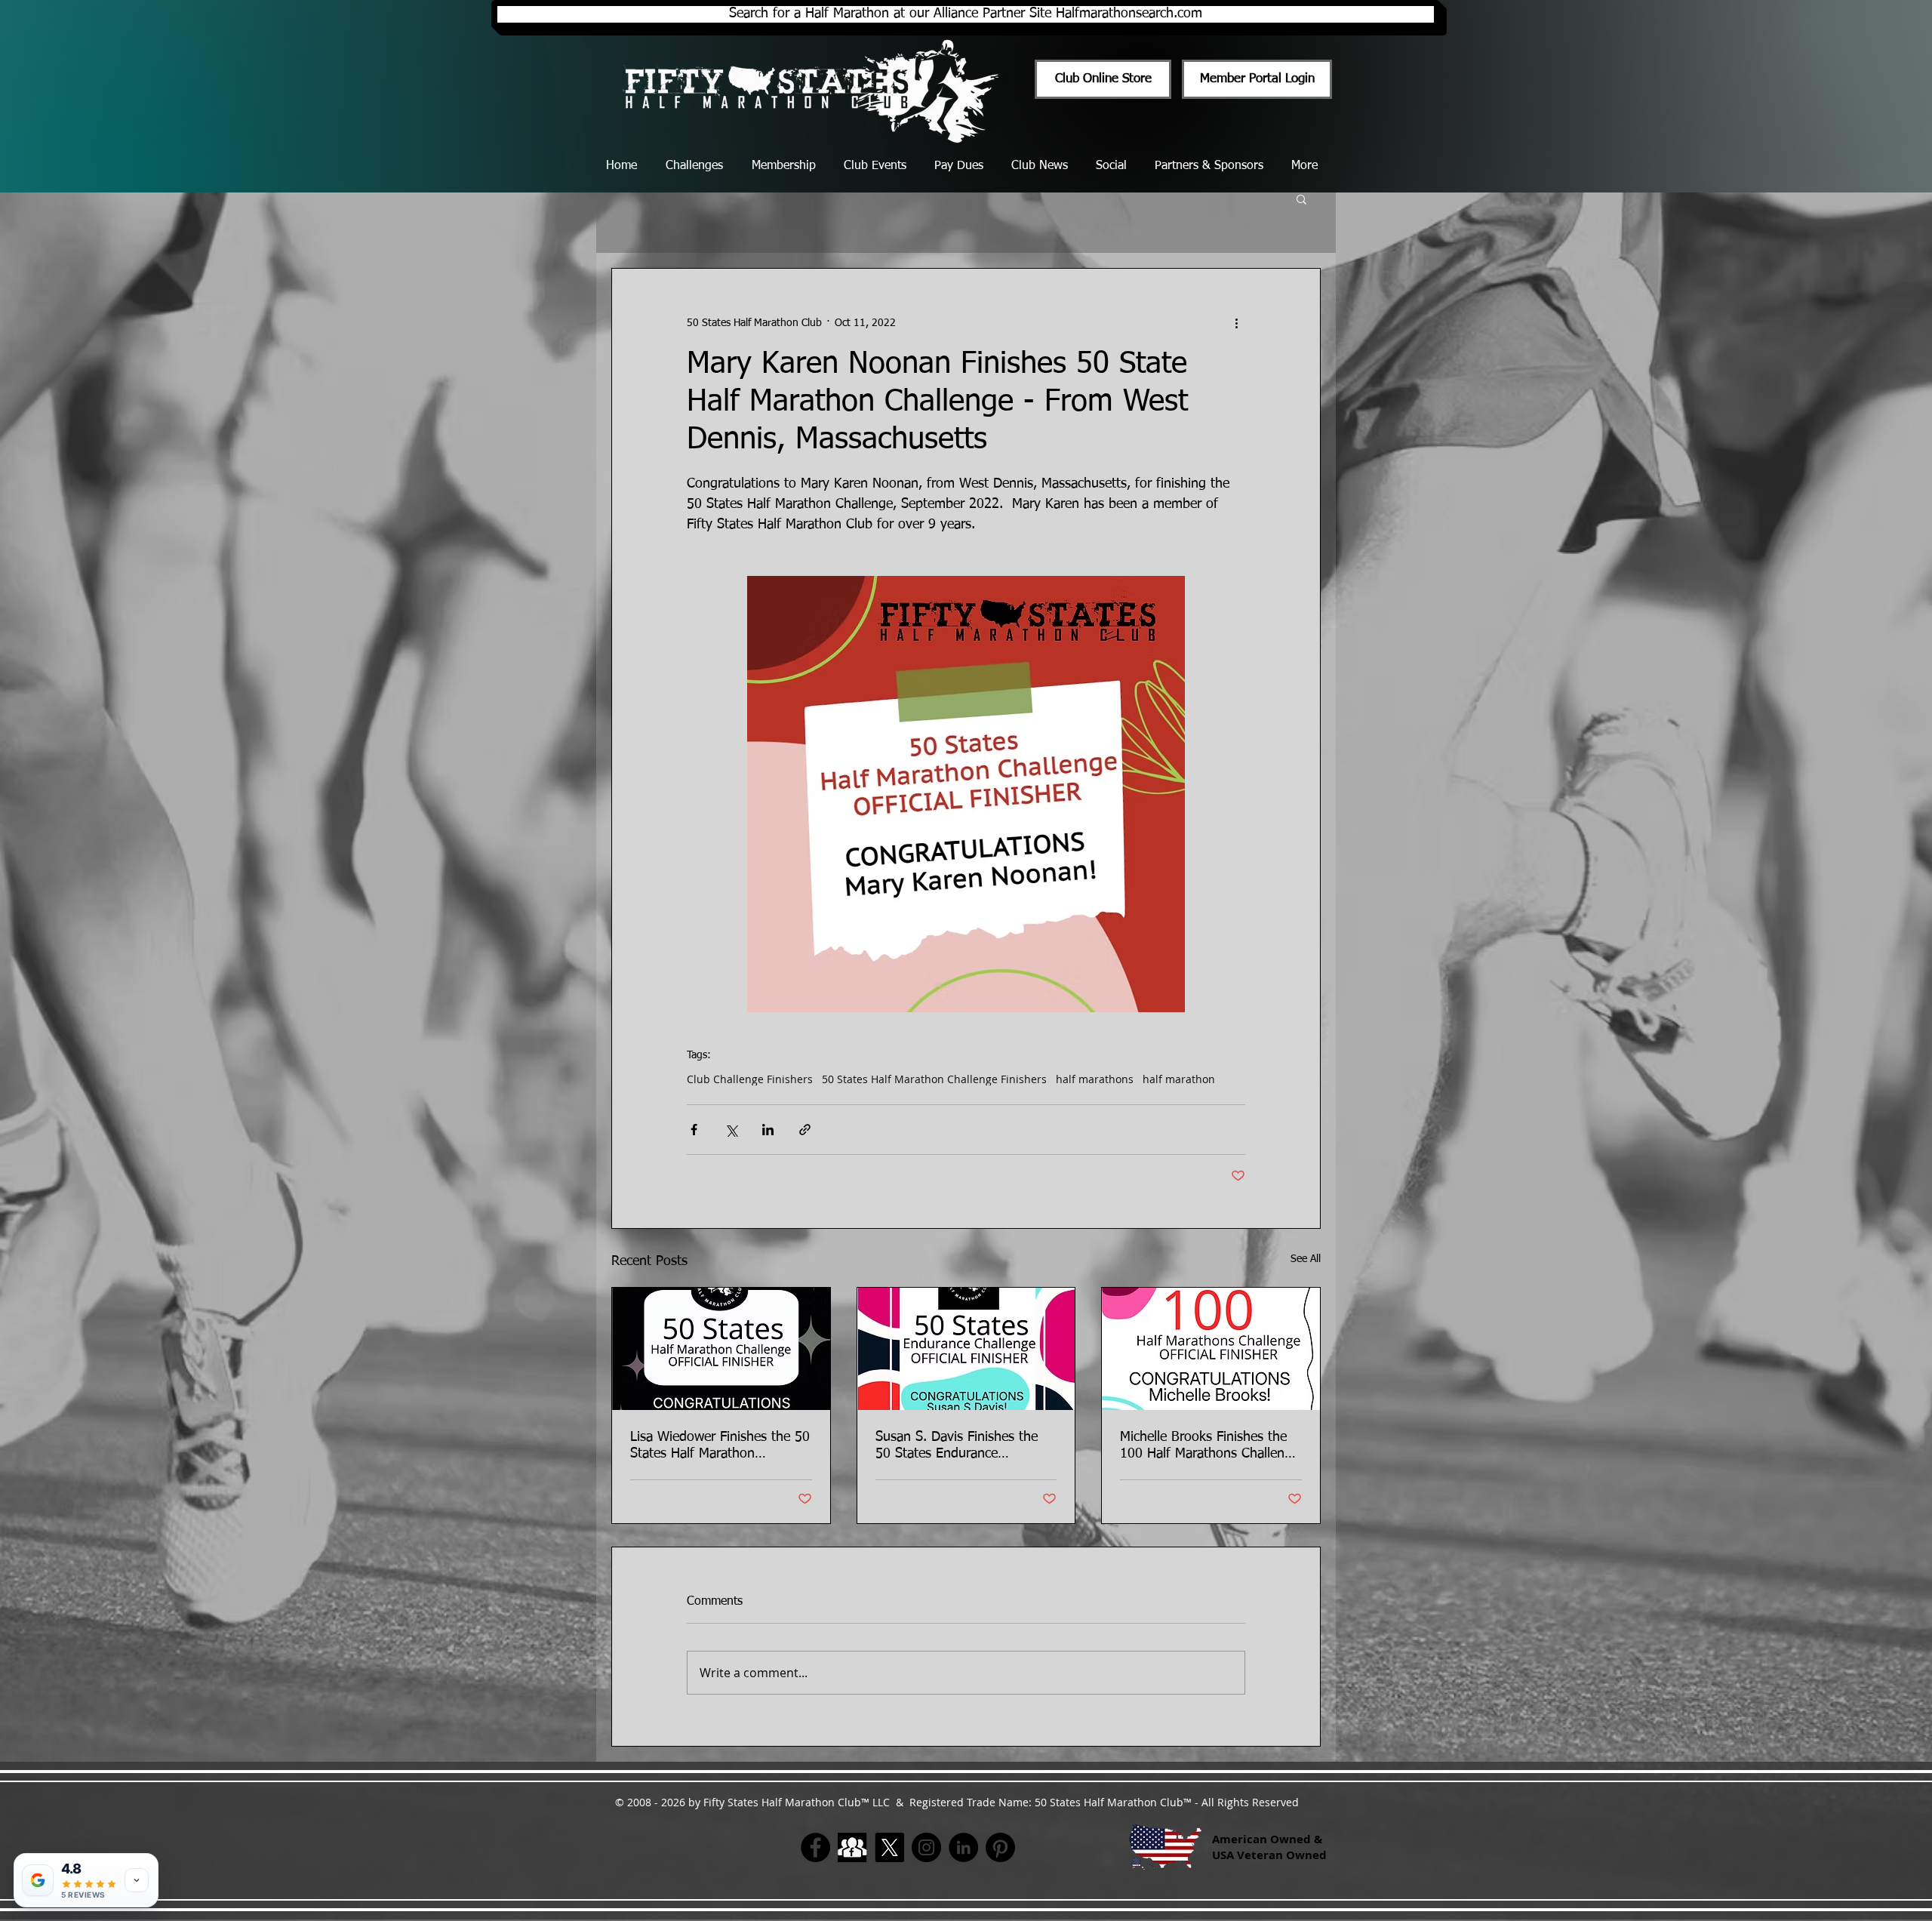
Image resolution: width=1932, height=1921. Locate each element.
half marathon (1179, 1079)
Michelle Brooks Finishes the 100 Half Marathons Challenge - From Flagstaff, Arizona (1209, 1446)
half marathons (1095, 1079)
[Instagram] (926, 1847)
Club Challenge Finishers (750, 1079)
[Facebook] (815, 1847)
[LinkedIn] (963, 1847)
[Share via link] (805, 1130)
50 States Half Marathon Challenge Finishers (934, 1079)
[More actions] (1236, 323)
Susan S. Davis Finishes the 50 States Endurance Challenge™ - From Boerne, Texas (957, 1446)
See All (1306, 1259)
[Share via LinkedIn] (768, 1130)
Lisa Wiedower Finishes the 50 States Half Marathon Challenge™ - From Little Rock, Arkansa (720, 1446)
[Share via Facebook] (694, 1130)
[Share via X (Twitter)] (731, 1130)
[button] (1301, 199)
